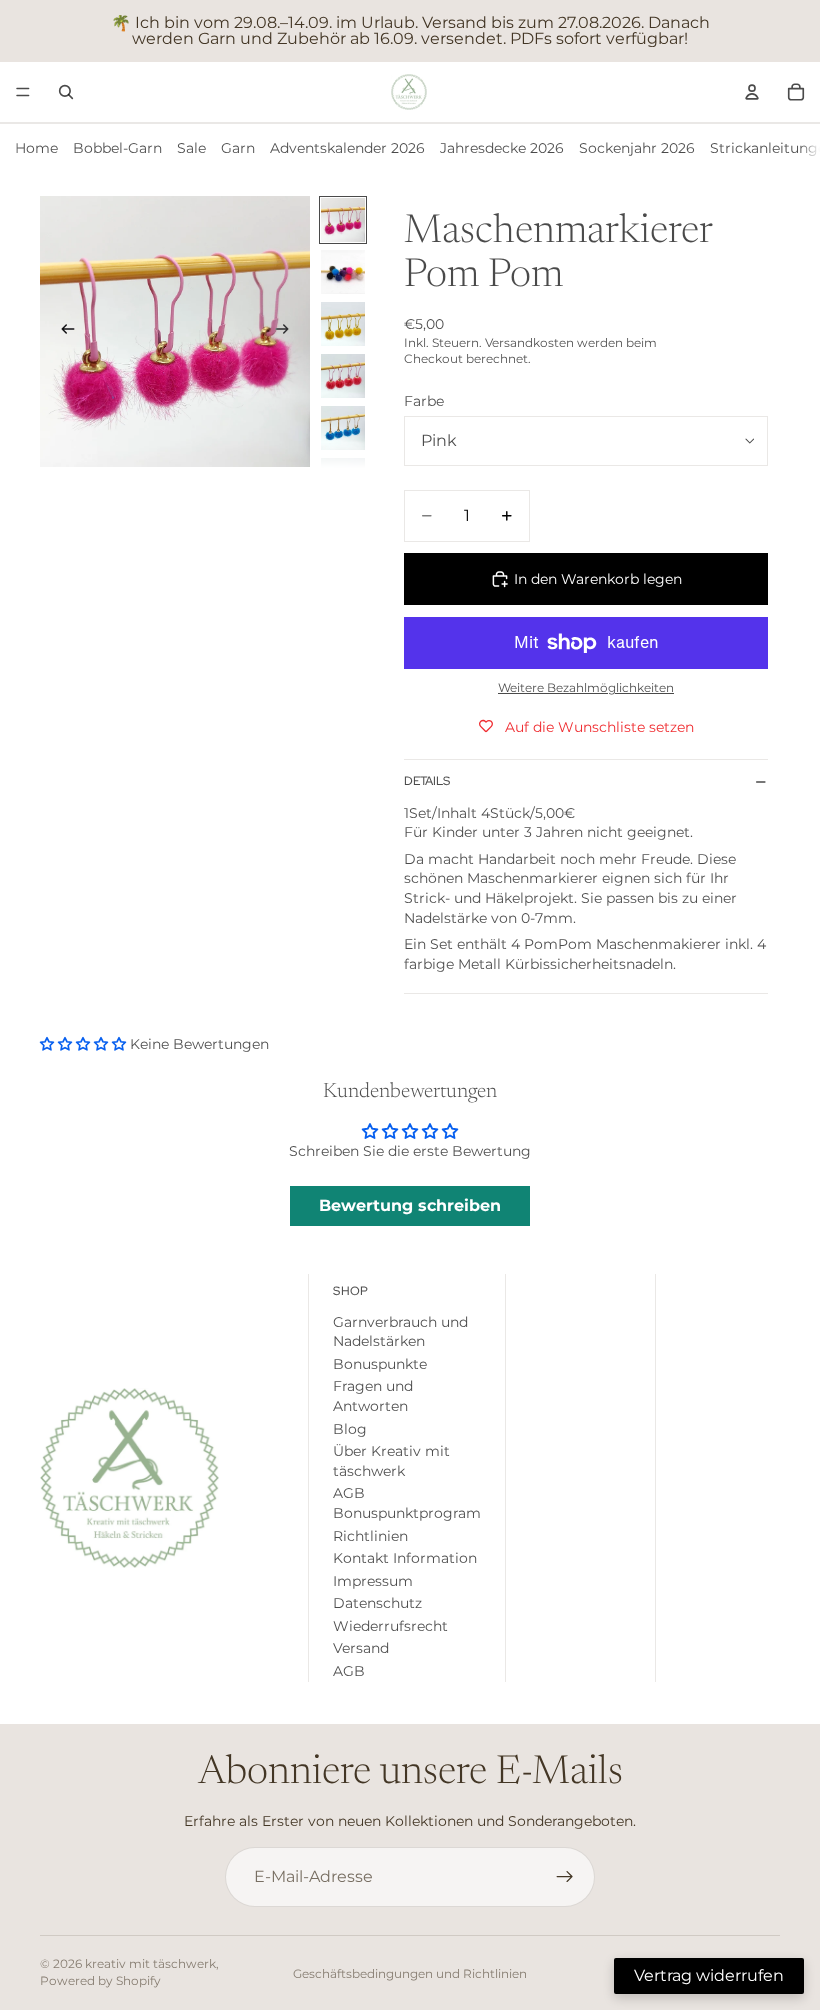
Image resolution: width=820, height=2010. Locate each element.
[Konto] (752, 92)
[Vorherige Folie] (62, 331)
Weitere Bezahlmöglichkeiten (586, 688)
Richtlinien (370, 1536)
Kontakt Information (405, 1558)
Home (36, 148)
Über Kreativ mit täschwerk (391, 1461)
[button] (83, 1044)
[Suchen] (66, 92)
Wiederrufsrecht (390, 1626)
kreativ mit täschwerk (150, 1963)
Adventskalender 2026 (347, 148)
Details (427, 781)
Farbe (424, 401)
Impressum (373, 1581)
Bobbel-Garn (117, 148)
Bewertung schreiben (410, 1205)
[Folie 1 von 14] (343, 220)
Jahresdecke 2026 (502, 148)
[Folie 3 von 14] (343, 324)
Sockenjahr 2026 (637, 148)
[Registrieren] (565, 1877)
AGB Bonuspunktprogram (407, 1503)
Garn (238, 148)
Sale (191, 148)
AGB (349, 1671)
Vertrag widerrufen (709, 1975)
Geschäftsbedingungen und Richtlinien (410, 1973)
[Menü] (23, 92)
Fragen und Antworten (373, 1397)
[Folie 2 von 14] (343, 272)
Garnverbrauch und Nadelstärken (400, 1332)
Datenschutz (377, 1603)
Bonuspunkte (380, 1364)
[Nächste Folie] (288, 331)
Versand (361, 1649)
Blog (350, 1429)
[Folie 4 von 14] (343, 376)
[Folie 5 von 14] (343, 428)
